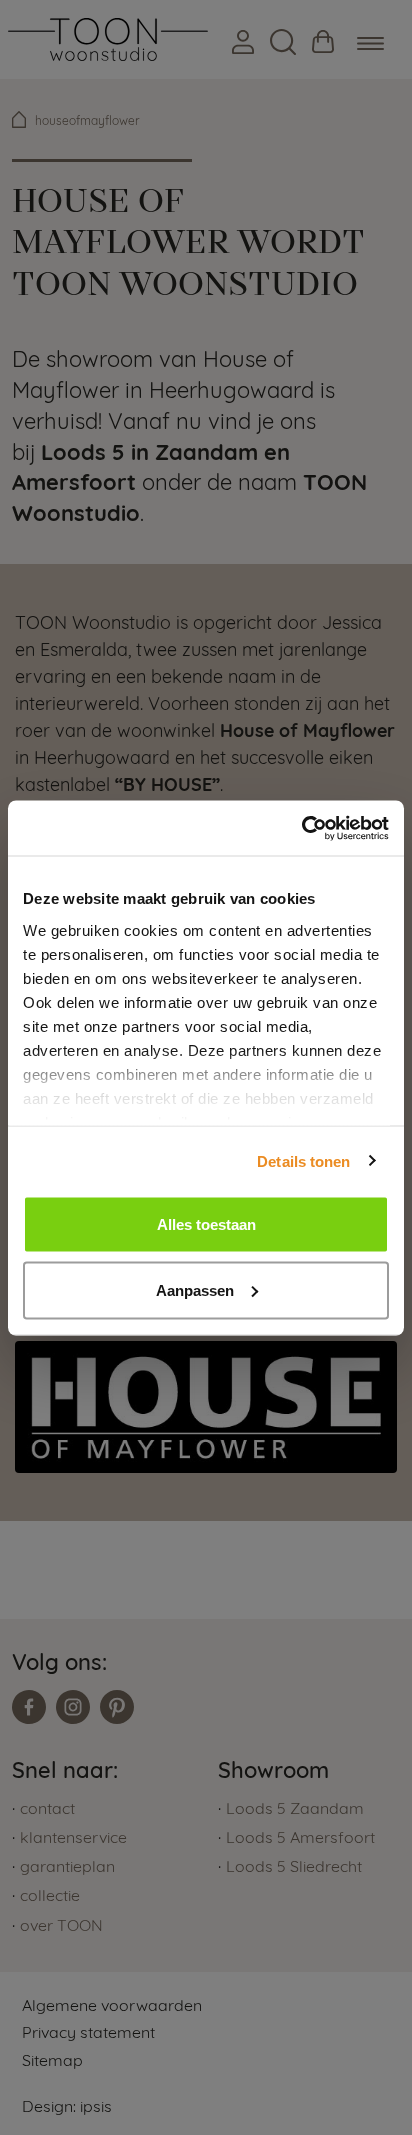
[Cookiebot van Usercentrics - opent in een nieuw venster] (301, 828)
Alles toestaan (206, 1224)
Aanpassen (195, 1289)
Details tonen (303, 1160)
